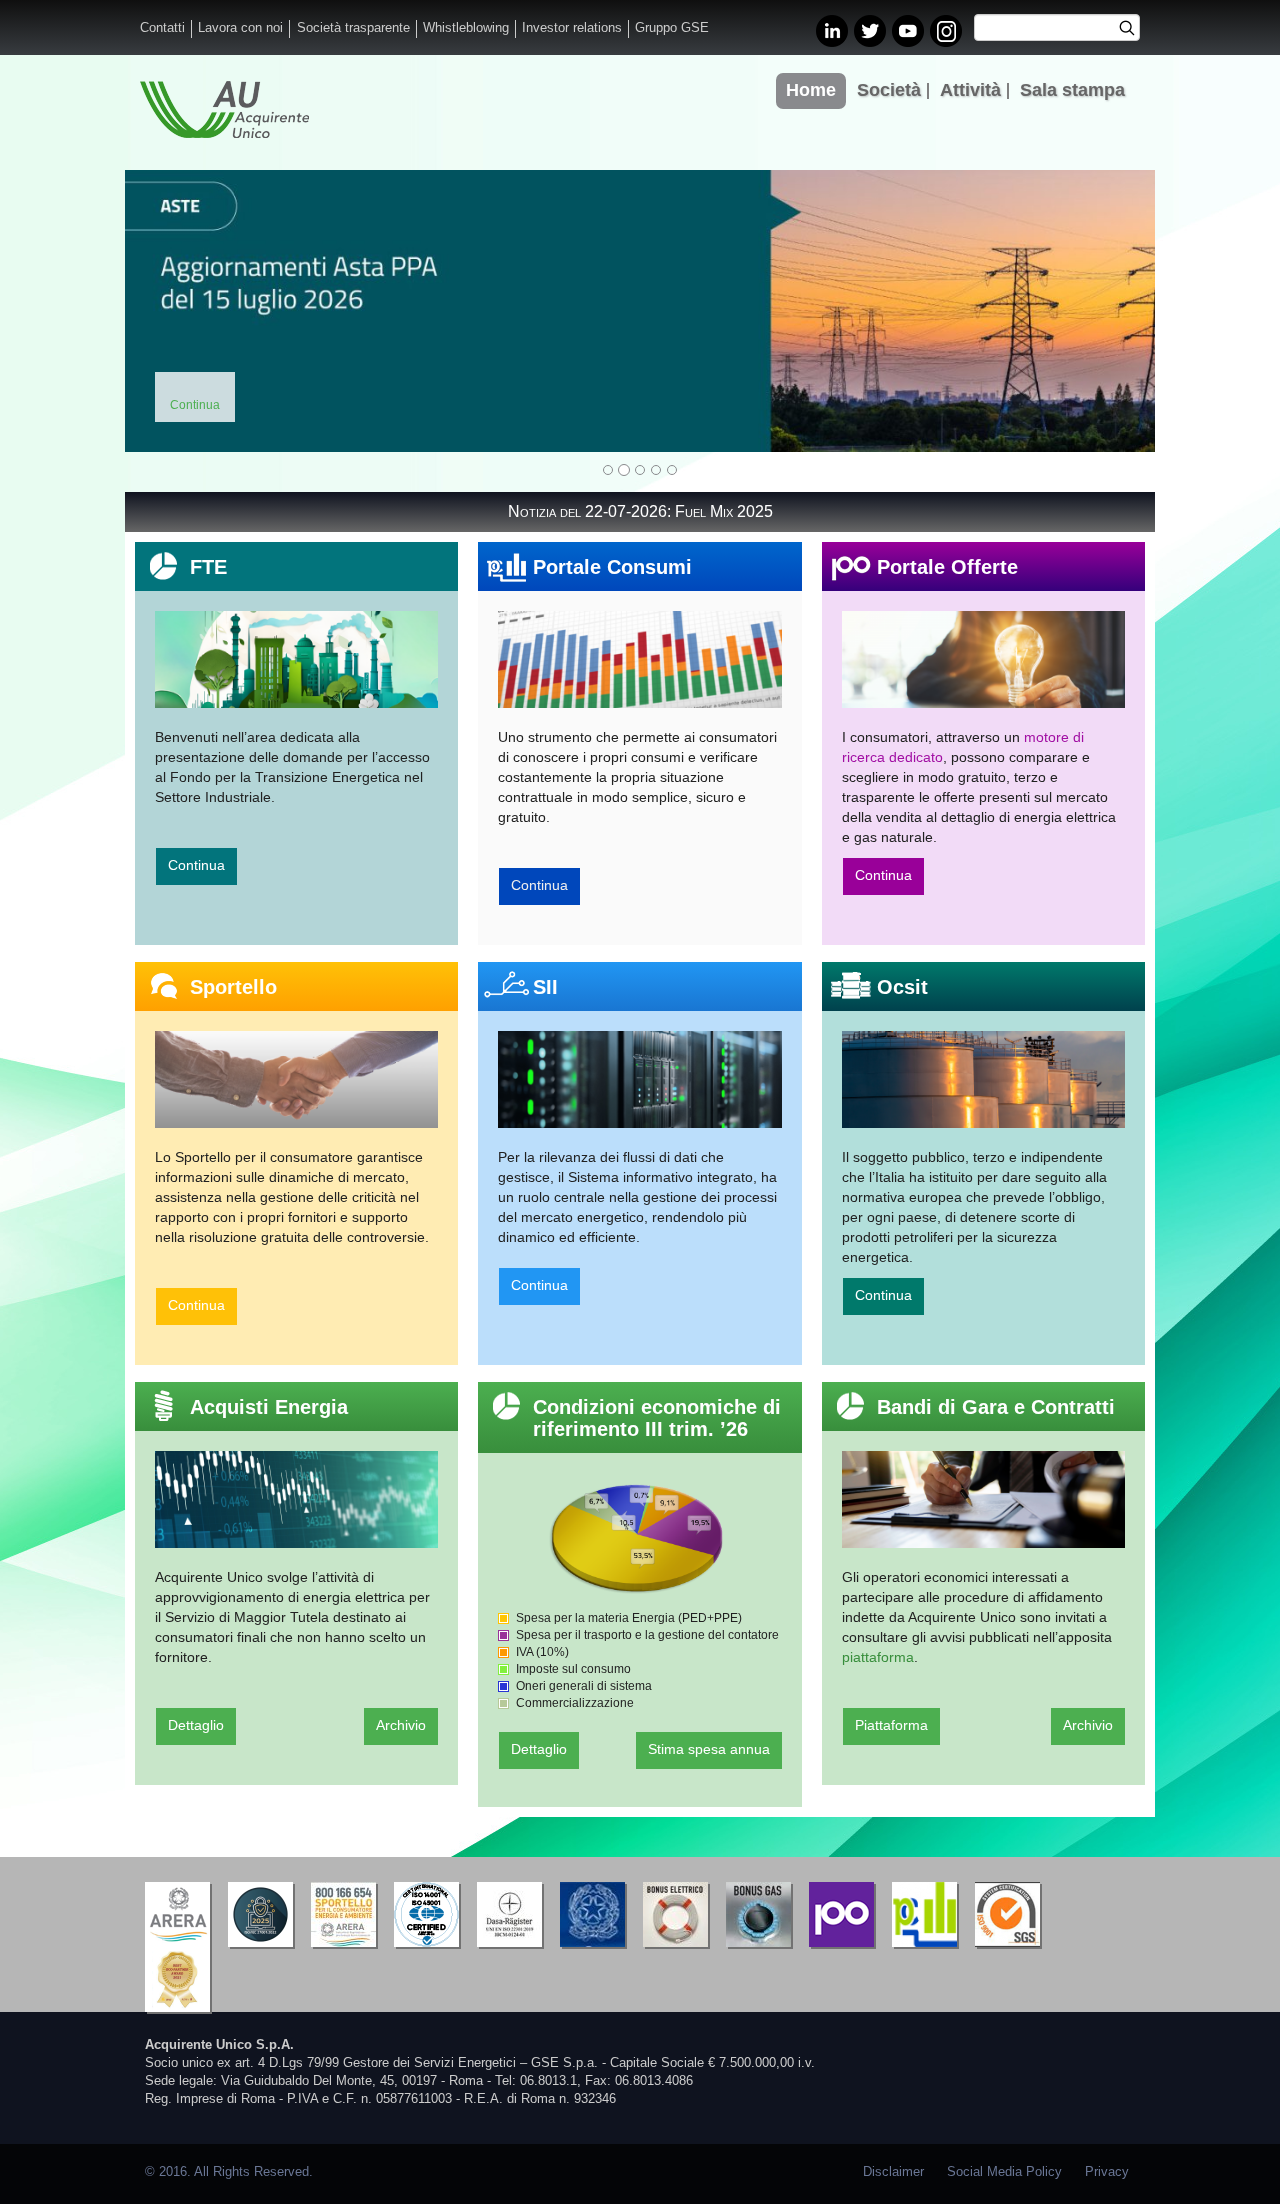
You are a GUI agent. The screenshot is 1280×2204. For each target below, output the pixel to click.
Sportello (233, 987)
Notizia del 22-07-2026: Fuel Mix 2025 (640, 511)
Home (811, 90)
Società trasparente (353, 28)
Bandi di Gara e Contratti (996, 1407)
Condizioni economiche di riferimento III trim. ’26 (657, 1418)
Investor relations (572, 28)
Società (889, 90)
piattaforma (878, 1657)
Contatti (162, 28)
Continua (196, 865)
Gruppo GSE (672, 28)
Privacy (1107, 2172)
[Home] (224, 109)
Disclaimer (893, 2172)
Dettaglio (196, 1725)
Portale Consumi (612, 567)
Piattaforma (891, 1725)
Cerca (1133, 30)
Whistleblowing (466, 28)
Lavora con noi (240, 28)
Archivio (401, 1725)
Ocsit (902, 987)
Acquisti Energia (269, 1407)
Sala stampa (1072, 90)
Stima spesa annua (709, 1749)
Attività (970, 90)
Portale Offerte (947, 567)
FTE (208, 567)
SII (545, 987)
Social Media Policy (1004, 2172)
